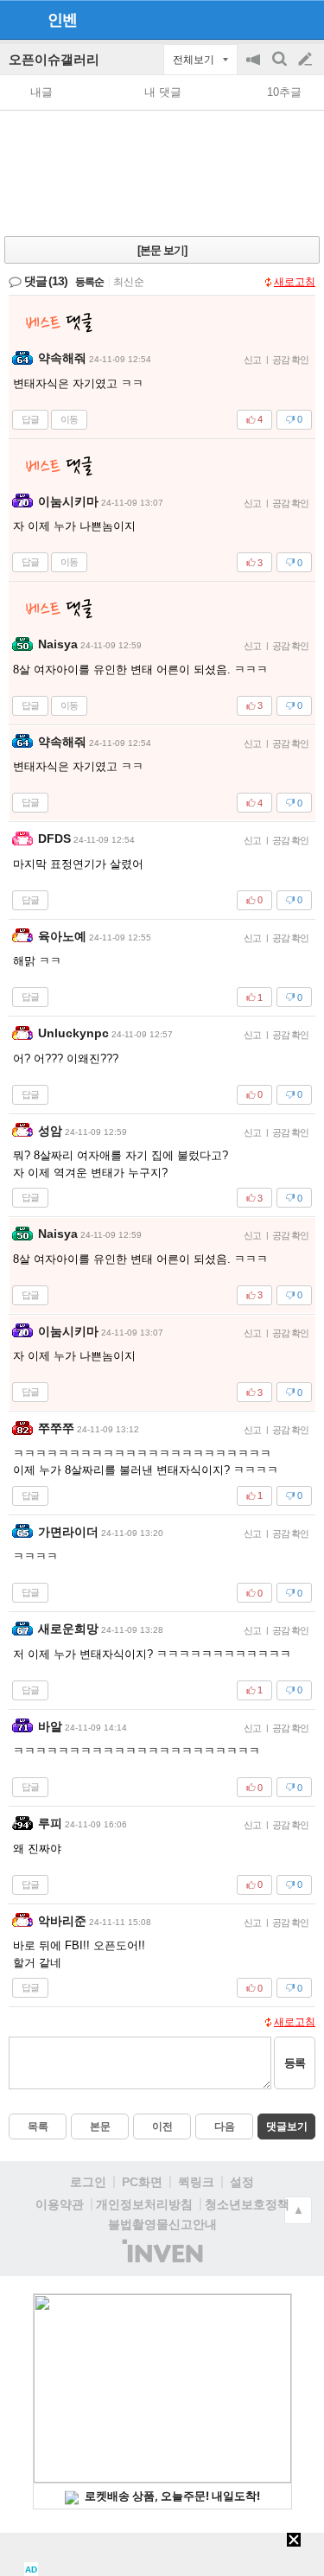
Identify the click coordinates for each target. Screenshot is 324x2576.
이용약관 (60, 2204)
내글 (41, 92)
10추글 (284, 92)
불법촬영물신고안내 (162, 2224)
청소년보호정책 (247, 2204)
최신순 (129, 282)
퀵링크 (196, 2182)
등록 (295, 2063)
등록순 (89, 282)
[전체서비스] (304, 19)
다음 (225, 2126)
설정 (242, 2182)
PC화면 (142, 2182)
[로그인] (273, 19)
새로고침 (295, 282)
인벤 (62, 20)
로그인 (88, 2182)
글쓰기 (307, 60)
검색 (281, 68)
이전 (162, 2126)
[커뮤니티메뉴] (18, 19)
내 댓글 (163, 92)
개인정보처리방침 (144, 2204)
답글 (30, 419)
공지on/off (255, 68)
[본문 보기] (162, 250)
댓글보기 (287, 2126)
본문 (100, 2126)
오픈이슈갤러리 (54, 59)
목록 (38, 2126)
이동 (69, 419)
